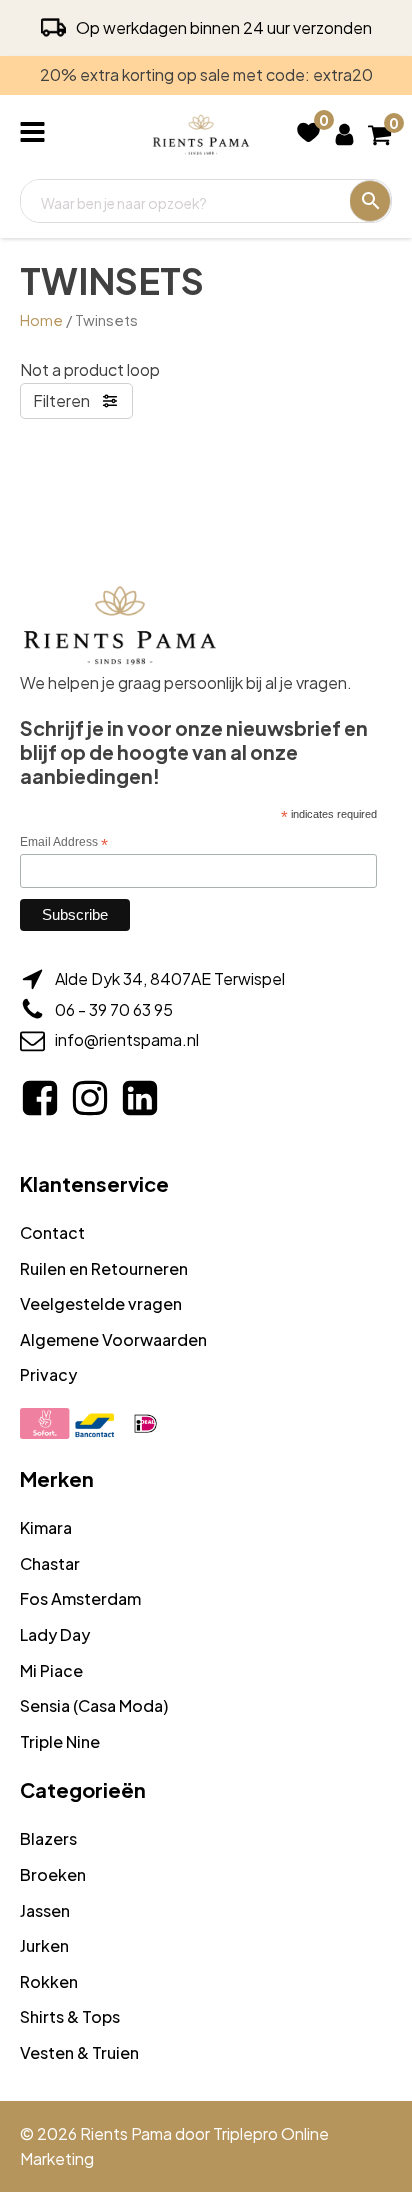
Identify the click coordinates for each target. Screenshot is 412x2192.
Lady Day (55, 1634)
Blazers (48, 1838)
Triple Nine (60, 1741)
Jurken (44, 1945)
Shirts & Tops (70, 2016)
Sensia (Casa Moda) (94, 1705)
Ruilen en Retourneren (104, 1268)
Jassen (45, 1910)
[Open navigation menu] (36, 134)
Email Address (64, 843)
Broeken (53, 1874)
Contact (52, 1232)
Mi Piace (51, 1670)
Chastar (50, 1563)
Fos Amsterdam (80, 1598)
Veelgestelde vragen (101, 1303)
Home (41, 320)
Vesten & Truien (79, 2052)
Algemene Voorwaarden (113, 1339)
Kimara (46, 1527)
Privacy (48, 1374)
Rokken (49, 1981)
